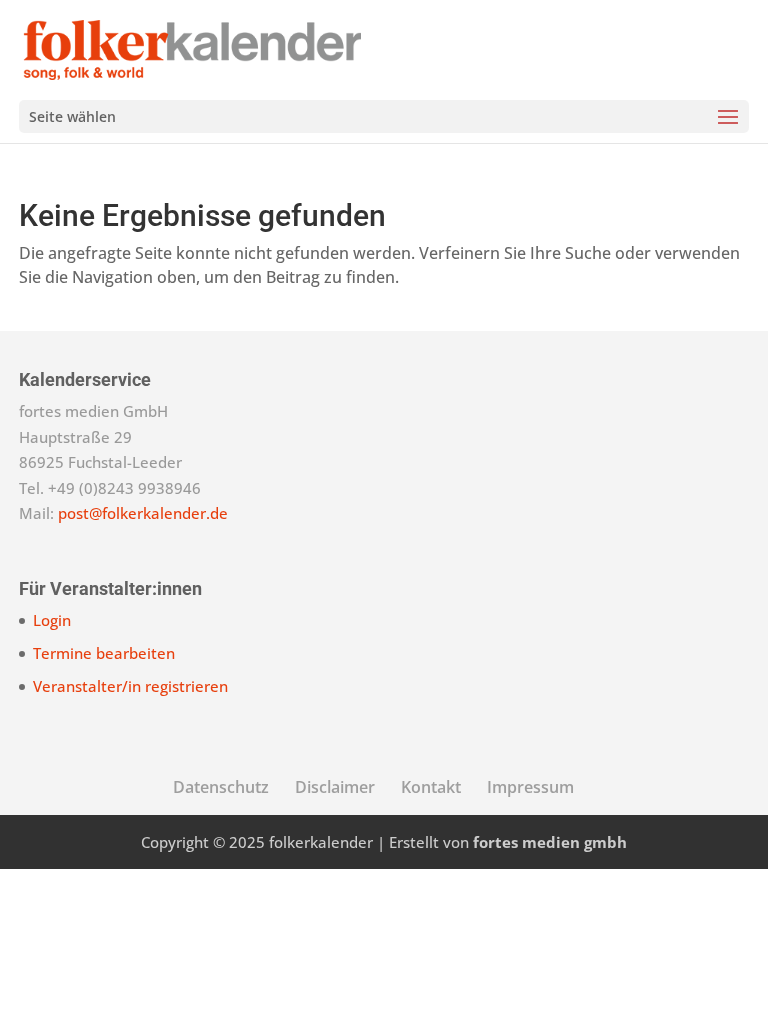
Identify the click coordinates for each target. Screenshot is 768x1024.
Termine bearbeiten (104, 653)
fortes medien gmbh (550, 842)
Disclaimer (335, 787)
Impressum (530, 787)
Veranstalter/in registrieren (130, 686)
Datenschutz (221, 787)
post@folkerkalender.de (143, 513)
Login (52, 620)
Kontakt (431, 787)
